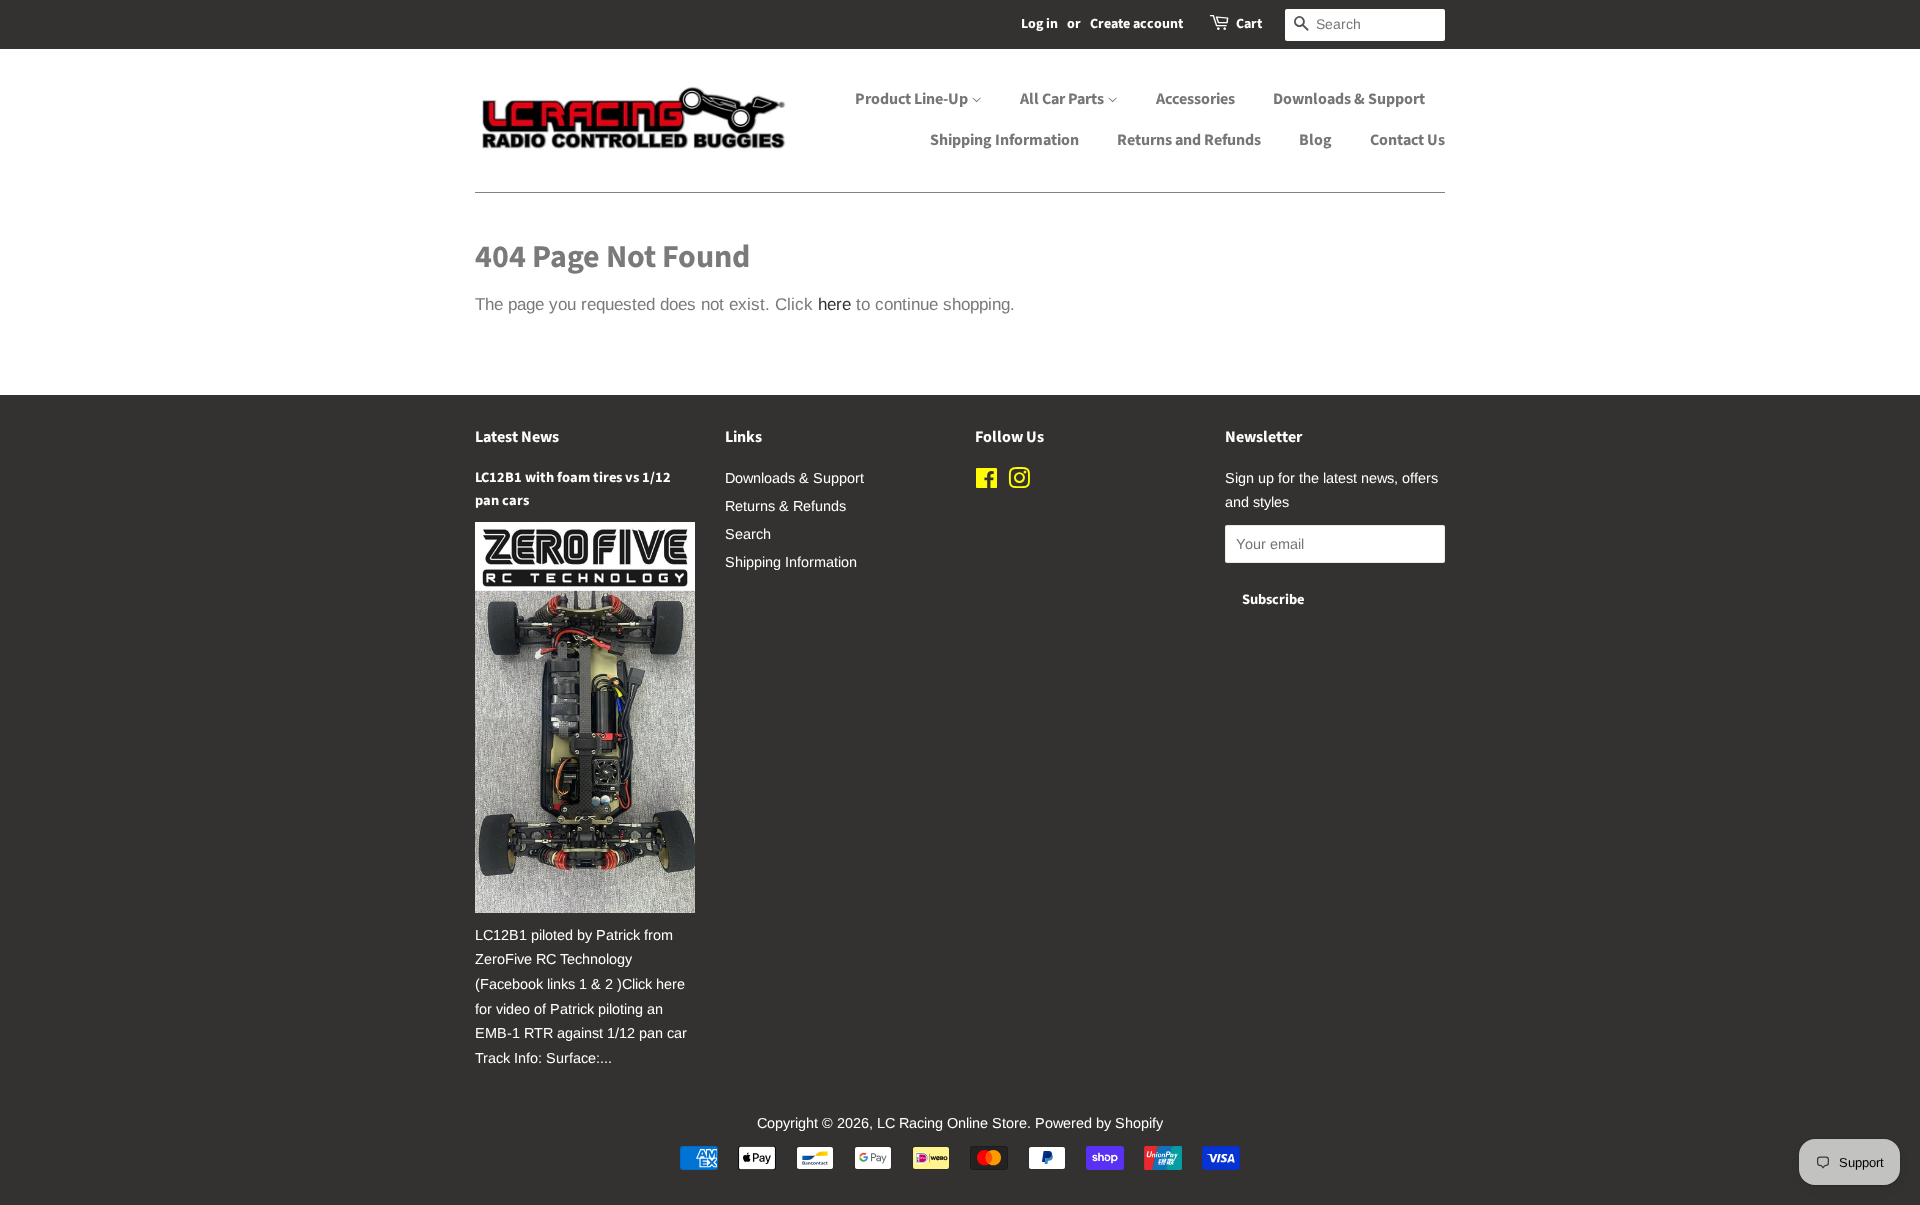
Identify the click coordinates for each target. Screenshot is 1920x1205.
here (834, 304)
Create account (1136, 24)
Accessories (1195, 99)
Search (748, 534)
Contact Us (1407, 140)
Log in (1039, 24)
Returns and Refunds (1189, 140)
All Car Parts (1063, 99)
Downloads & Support (1349, 99)
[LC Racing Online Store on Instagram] (1019, 482)
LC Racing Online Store (952, 1123)
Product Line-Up (913, 99)
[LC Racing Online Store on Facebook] (986, 482)
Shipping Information (1004, 140)
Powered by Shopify (1099, 1123)
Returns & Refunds (785, 506)
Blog (1315, 140)
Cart (1249, 24)
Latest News (517, 437)
